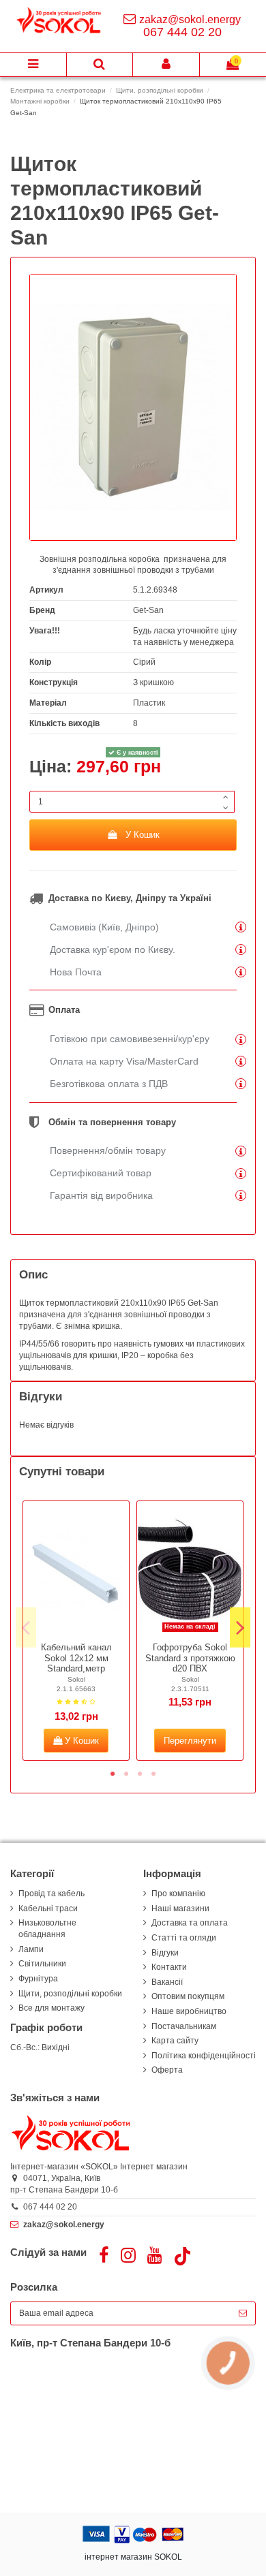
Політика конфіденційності (204, 2056)
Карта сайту (175, 2041)
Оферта (167, 2070)
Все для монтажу (51, 2008)
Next (240, 1628)
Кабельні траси (48, 1909)
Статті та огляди (184, 1938)
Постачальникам (184, 2026)
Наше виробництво (189, 2011)
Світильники (42, 1964)
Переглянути (190, 1741)
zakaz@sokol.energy (190, 19)
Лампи (31, 1949)
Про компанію (178, 1894)
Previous (26, 1628)
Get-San (148, 610)
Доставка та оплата (190, 1923)
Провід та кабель (51, 1894)
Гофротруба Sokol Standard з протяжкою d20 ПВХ (190, 1658)
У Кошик (143, 835)
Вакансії (167, 1982)
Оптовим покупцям (188, 1996)
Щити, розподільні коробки (70, 1994)
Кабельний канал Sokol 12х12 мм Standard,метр (76, 1658)
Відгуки (165, 1953)
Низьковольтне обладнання (47, 1929)
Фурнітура (38, 1979)
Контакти (169, 1967)
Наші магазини (180, 1909)
